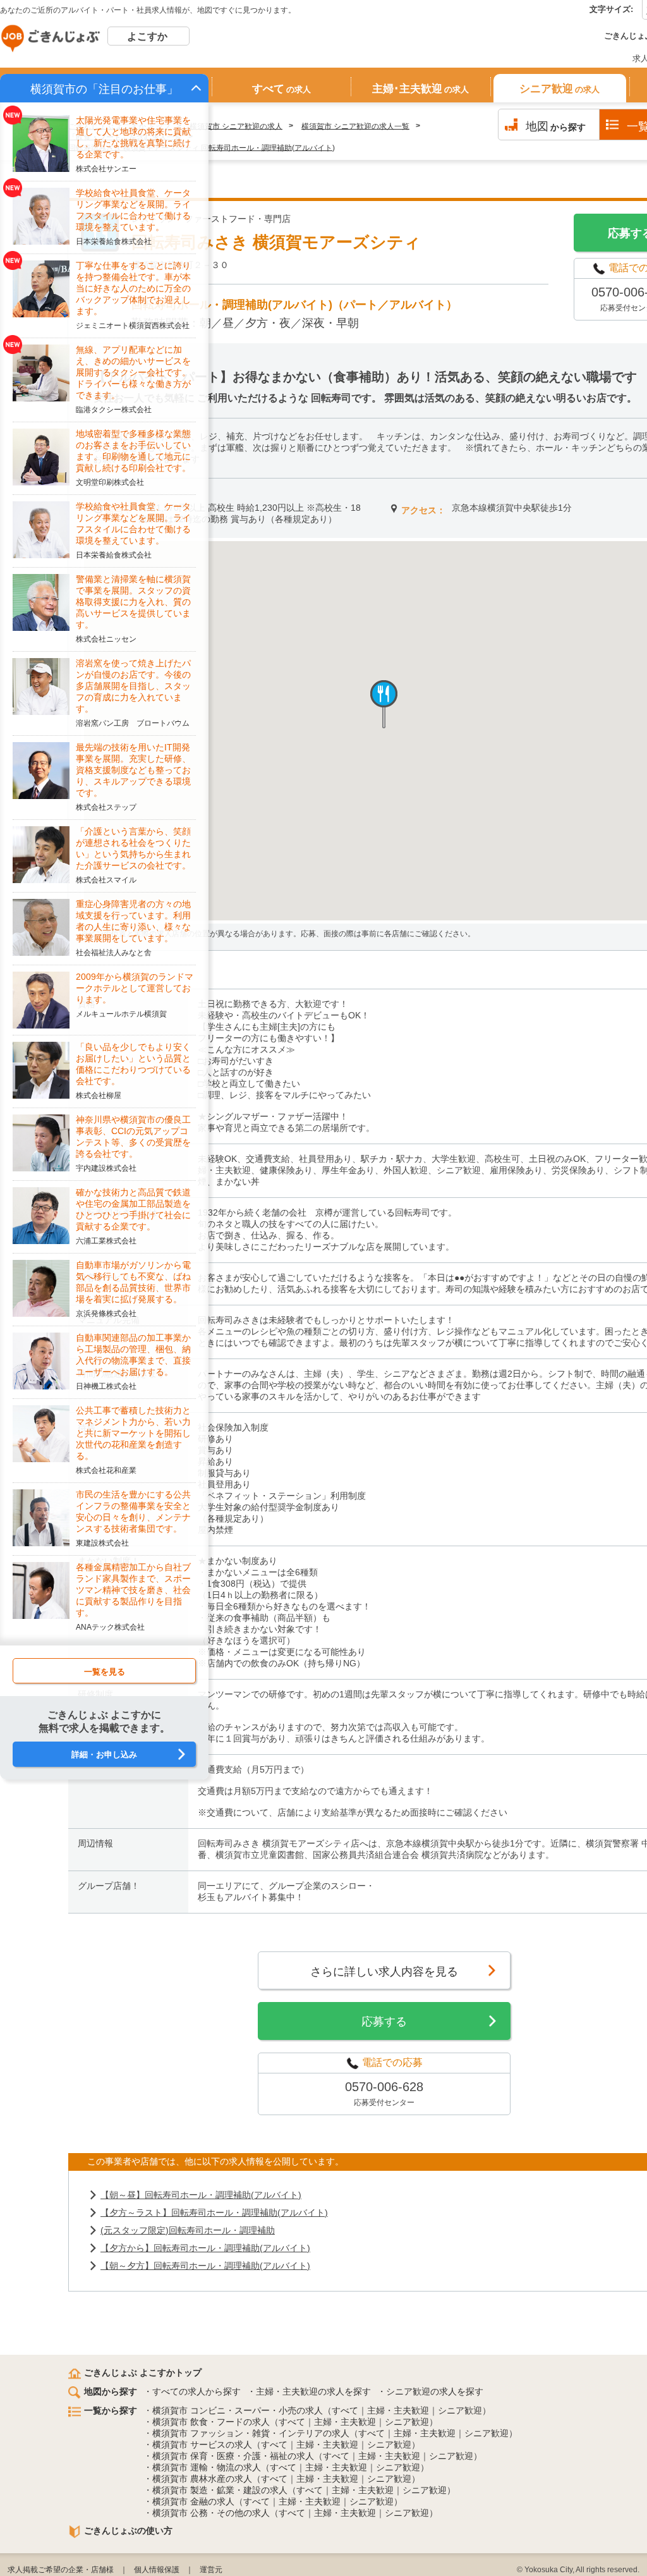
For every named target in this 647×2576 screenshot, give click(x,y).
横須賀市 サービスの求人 (202, 2445)
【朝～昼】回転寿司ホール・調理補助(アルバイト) (201, 2195)
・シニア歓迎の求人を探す (430, 2391)
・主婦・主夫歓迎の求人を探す (309, 2391)
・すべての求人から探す (192, 2391)
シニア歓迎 (559, 89)
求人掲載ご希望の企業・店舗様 (61, 2570)
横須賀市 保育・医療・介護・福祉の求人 (233, 2456)
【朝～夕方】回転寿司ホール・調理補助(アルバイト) (205, 2266)
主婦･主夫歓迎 (420, 89)
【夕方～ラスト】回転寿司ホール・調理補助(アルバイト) (214, 2213)
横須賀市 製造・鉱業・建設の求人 (220, 2490)
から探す (556, 126)
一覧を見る (105, 1672)
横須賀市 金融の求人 (193, 2501)
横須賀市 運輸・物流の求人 (207, 2467)
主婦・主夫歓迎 (398, 2410)
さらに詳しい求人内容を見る (384, 1972)
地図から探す (111, 2391)
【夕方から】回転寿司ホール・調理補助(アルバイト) (205, 2248)
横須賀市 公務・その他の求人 (211, 2513)
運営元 (211, 2570)
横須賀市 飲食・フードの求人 (211, 2422)
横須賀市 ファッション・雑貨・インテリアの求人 (251, 2433)
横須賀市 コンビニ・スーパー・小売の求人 (238, 2410)
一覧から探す (111, 2410)
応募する (384, 2022)
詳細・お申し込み (104, 1755)
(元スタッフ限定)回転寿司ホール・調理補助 (188, 2230)
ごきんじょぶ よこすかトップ (143, 2372)
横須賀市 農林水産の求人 (202, 2479)
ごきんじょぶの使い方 (128, 2530)
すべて (281, 89)
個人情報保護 (157, 2570)
